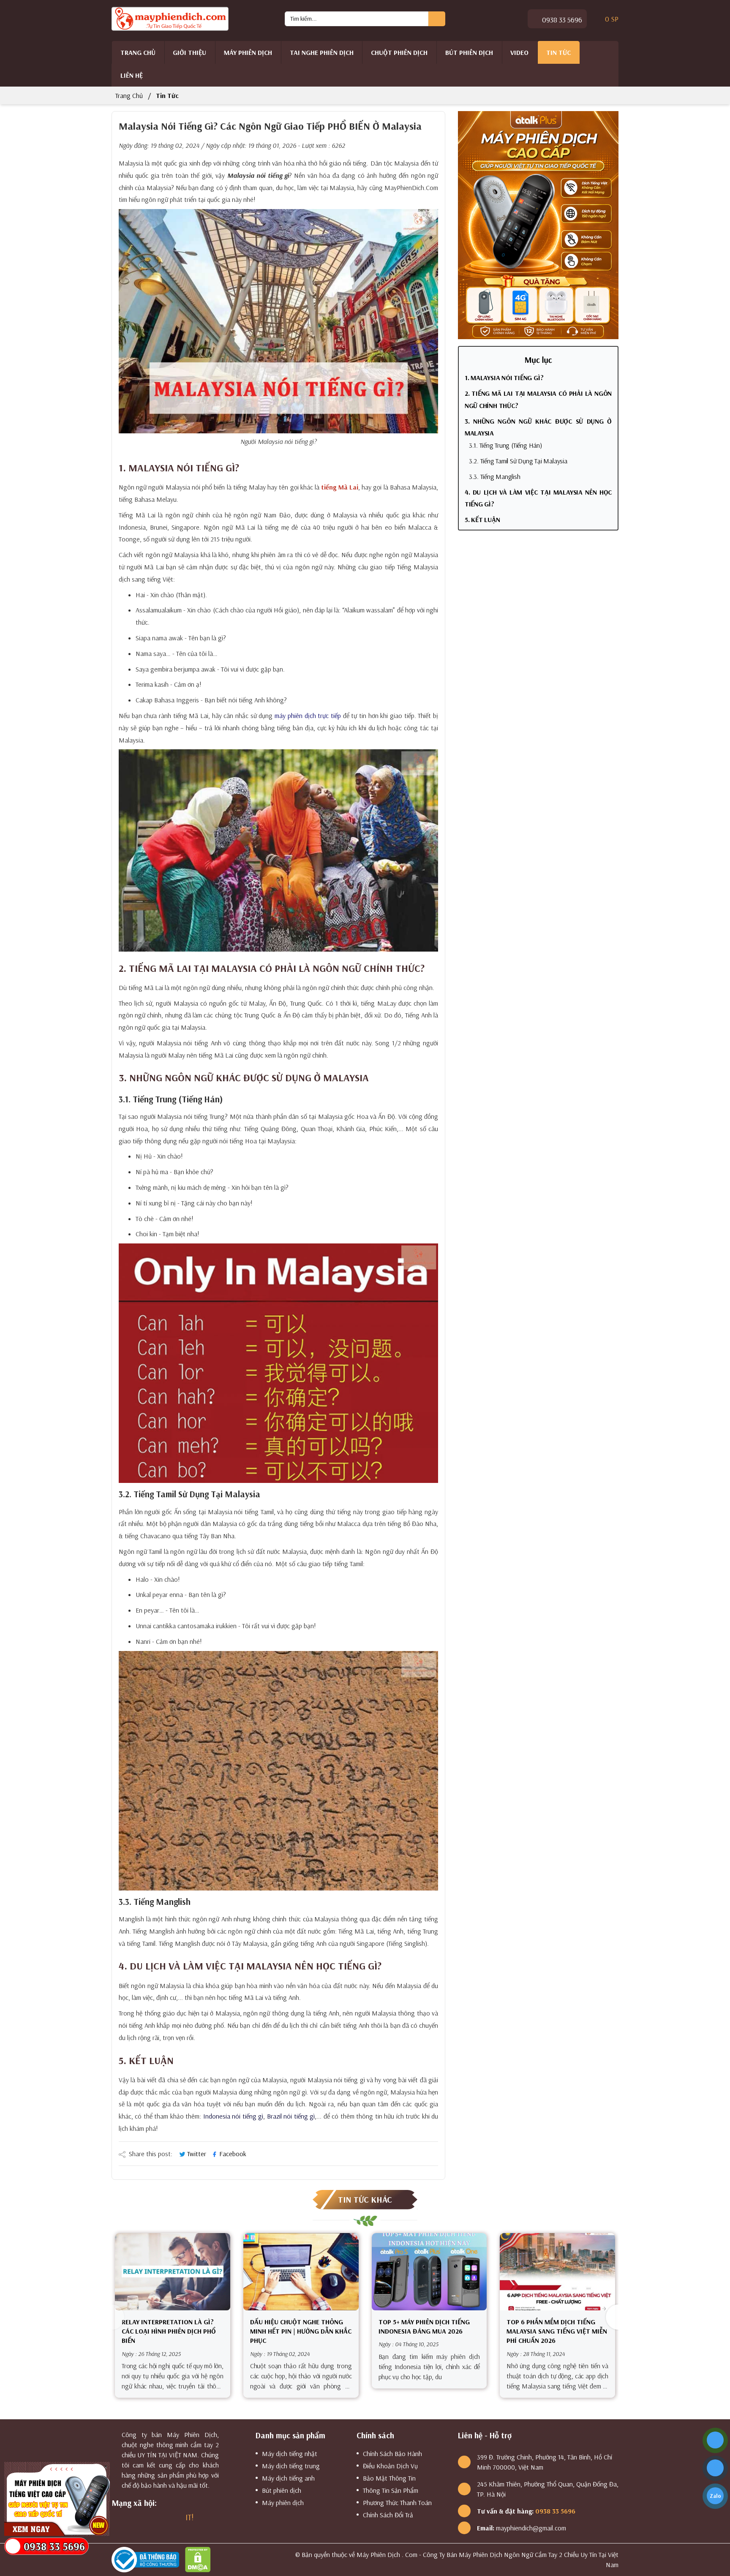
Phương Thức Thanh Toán (397, 2503)
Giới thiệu (189, 52)
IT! (189, 2517)
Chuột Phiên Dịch (399, 52)
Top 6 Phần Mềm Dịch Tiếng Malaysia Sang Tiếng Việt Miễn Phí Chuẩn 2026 (557, 2331)
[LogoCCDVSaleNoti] (147, 2559)
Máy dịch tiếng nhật (290, 2454)
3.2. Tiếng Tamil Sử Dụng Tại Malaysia (518, 461)
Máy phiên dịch (248, 52)
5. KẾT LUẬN (482, 520)
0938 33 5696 (561, 20)
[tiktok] (174, 2517)
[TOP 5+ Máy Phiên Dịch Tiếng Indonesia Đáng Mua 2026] (429, 2272)
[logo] (170, 18)
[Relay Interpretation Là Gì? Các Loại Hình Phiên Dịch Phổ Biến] (173, 2272)
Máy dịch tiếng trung (291, 2466)
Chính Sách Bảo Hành (392, 2454)
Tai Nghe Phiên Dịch (322, 52)
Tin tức (558, 52)
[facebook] (115, 2517)
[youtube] (159, 2517)
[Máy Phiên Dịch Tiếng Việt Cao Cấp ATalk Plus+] (538, 224)
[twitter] (144, 2517)
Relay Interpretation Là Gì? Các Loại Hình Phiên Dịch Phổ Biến (169, 2331)
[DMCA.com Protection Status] (200, 2559)
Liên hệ (132, 75)
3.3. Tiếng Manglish (495, 476)
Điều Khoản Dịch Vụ (390, 2466)
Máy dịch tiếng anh (288, 2478)
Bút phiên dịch (469, 52)
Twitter (197, 2154)
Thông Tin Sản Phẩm (391, 2490)
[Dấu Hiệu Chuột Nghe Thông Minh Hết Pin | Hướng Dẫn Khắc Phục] (301, 2272)
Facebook (232, 2154)
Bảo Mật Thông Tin (389, 2478)
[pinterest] (205, 2517)
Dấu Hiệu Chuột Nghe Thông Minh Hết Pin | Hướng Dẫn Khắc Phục (301, 2331)
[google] (130, 2517)
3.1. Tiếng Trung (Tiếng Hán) (505, 445)
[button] (612, 2317)
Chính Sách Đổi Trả (388, 2515)
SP (612, 19)
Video (519, 52)
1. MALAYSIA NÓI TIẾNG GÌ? (504, 378)
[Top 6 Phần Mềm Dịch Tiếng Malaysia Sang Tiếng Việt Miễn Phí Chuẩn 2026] (557, 2272)
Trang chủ (138, 52)
